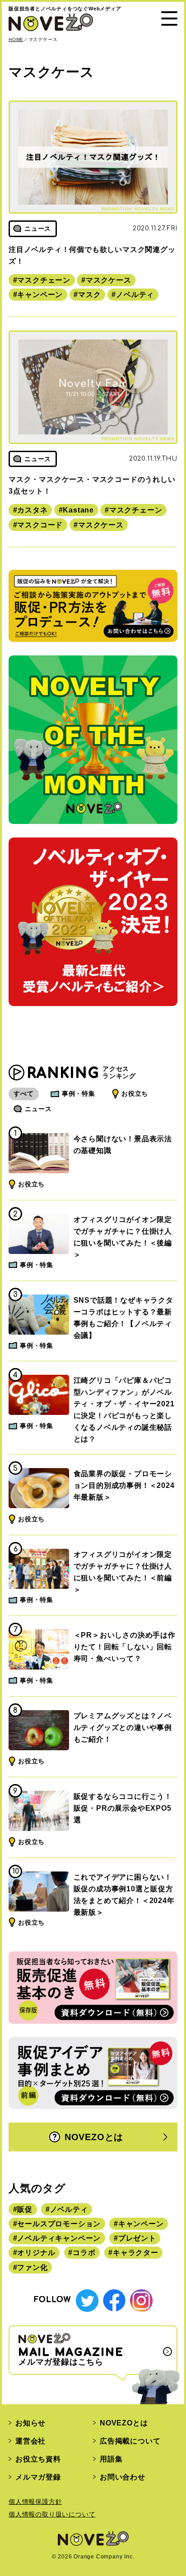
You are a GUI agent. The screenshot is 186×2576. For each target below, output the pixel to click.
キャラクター (136, 2253)
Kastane (78, 510)
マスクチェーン (44, 280)
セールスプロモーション (59, 2224)
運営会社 (30, 2441)
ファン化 (32, 2267)
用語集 (111, 2459)
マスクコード (40, 525)
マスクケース (109, 280)
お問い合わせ (123, 2477)
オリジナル (36, 2253)
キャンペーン (40, 295)
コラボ (84, 2253)
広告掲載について (130, 2441)
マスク (89, 295)
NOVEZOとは (94, 2137)
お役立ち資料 (38, 2459)
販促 (25, 2209)
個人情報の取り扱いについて (52, 2514)
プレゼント (137, 2238)
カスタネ (32, 510)
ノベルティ (135, 295)
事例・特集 (79, 1094)
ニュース (38, 1109)
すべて (23, 1094)
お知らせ (30, 2423)
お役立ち (135, 1094)
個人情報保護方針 (35, 2502)
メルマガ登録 (38, 2477)
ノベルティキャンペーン (59, 2238)
